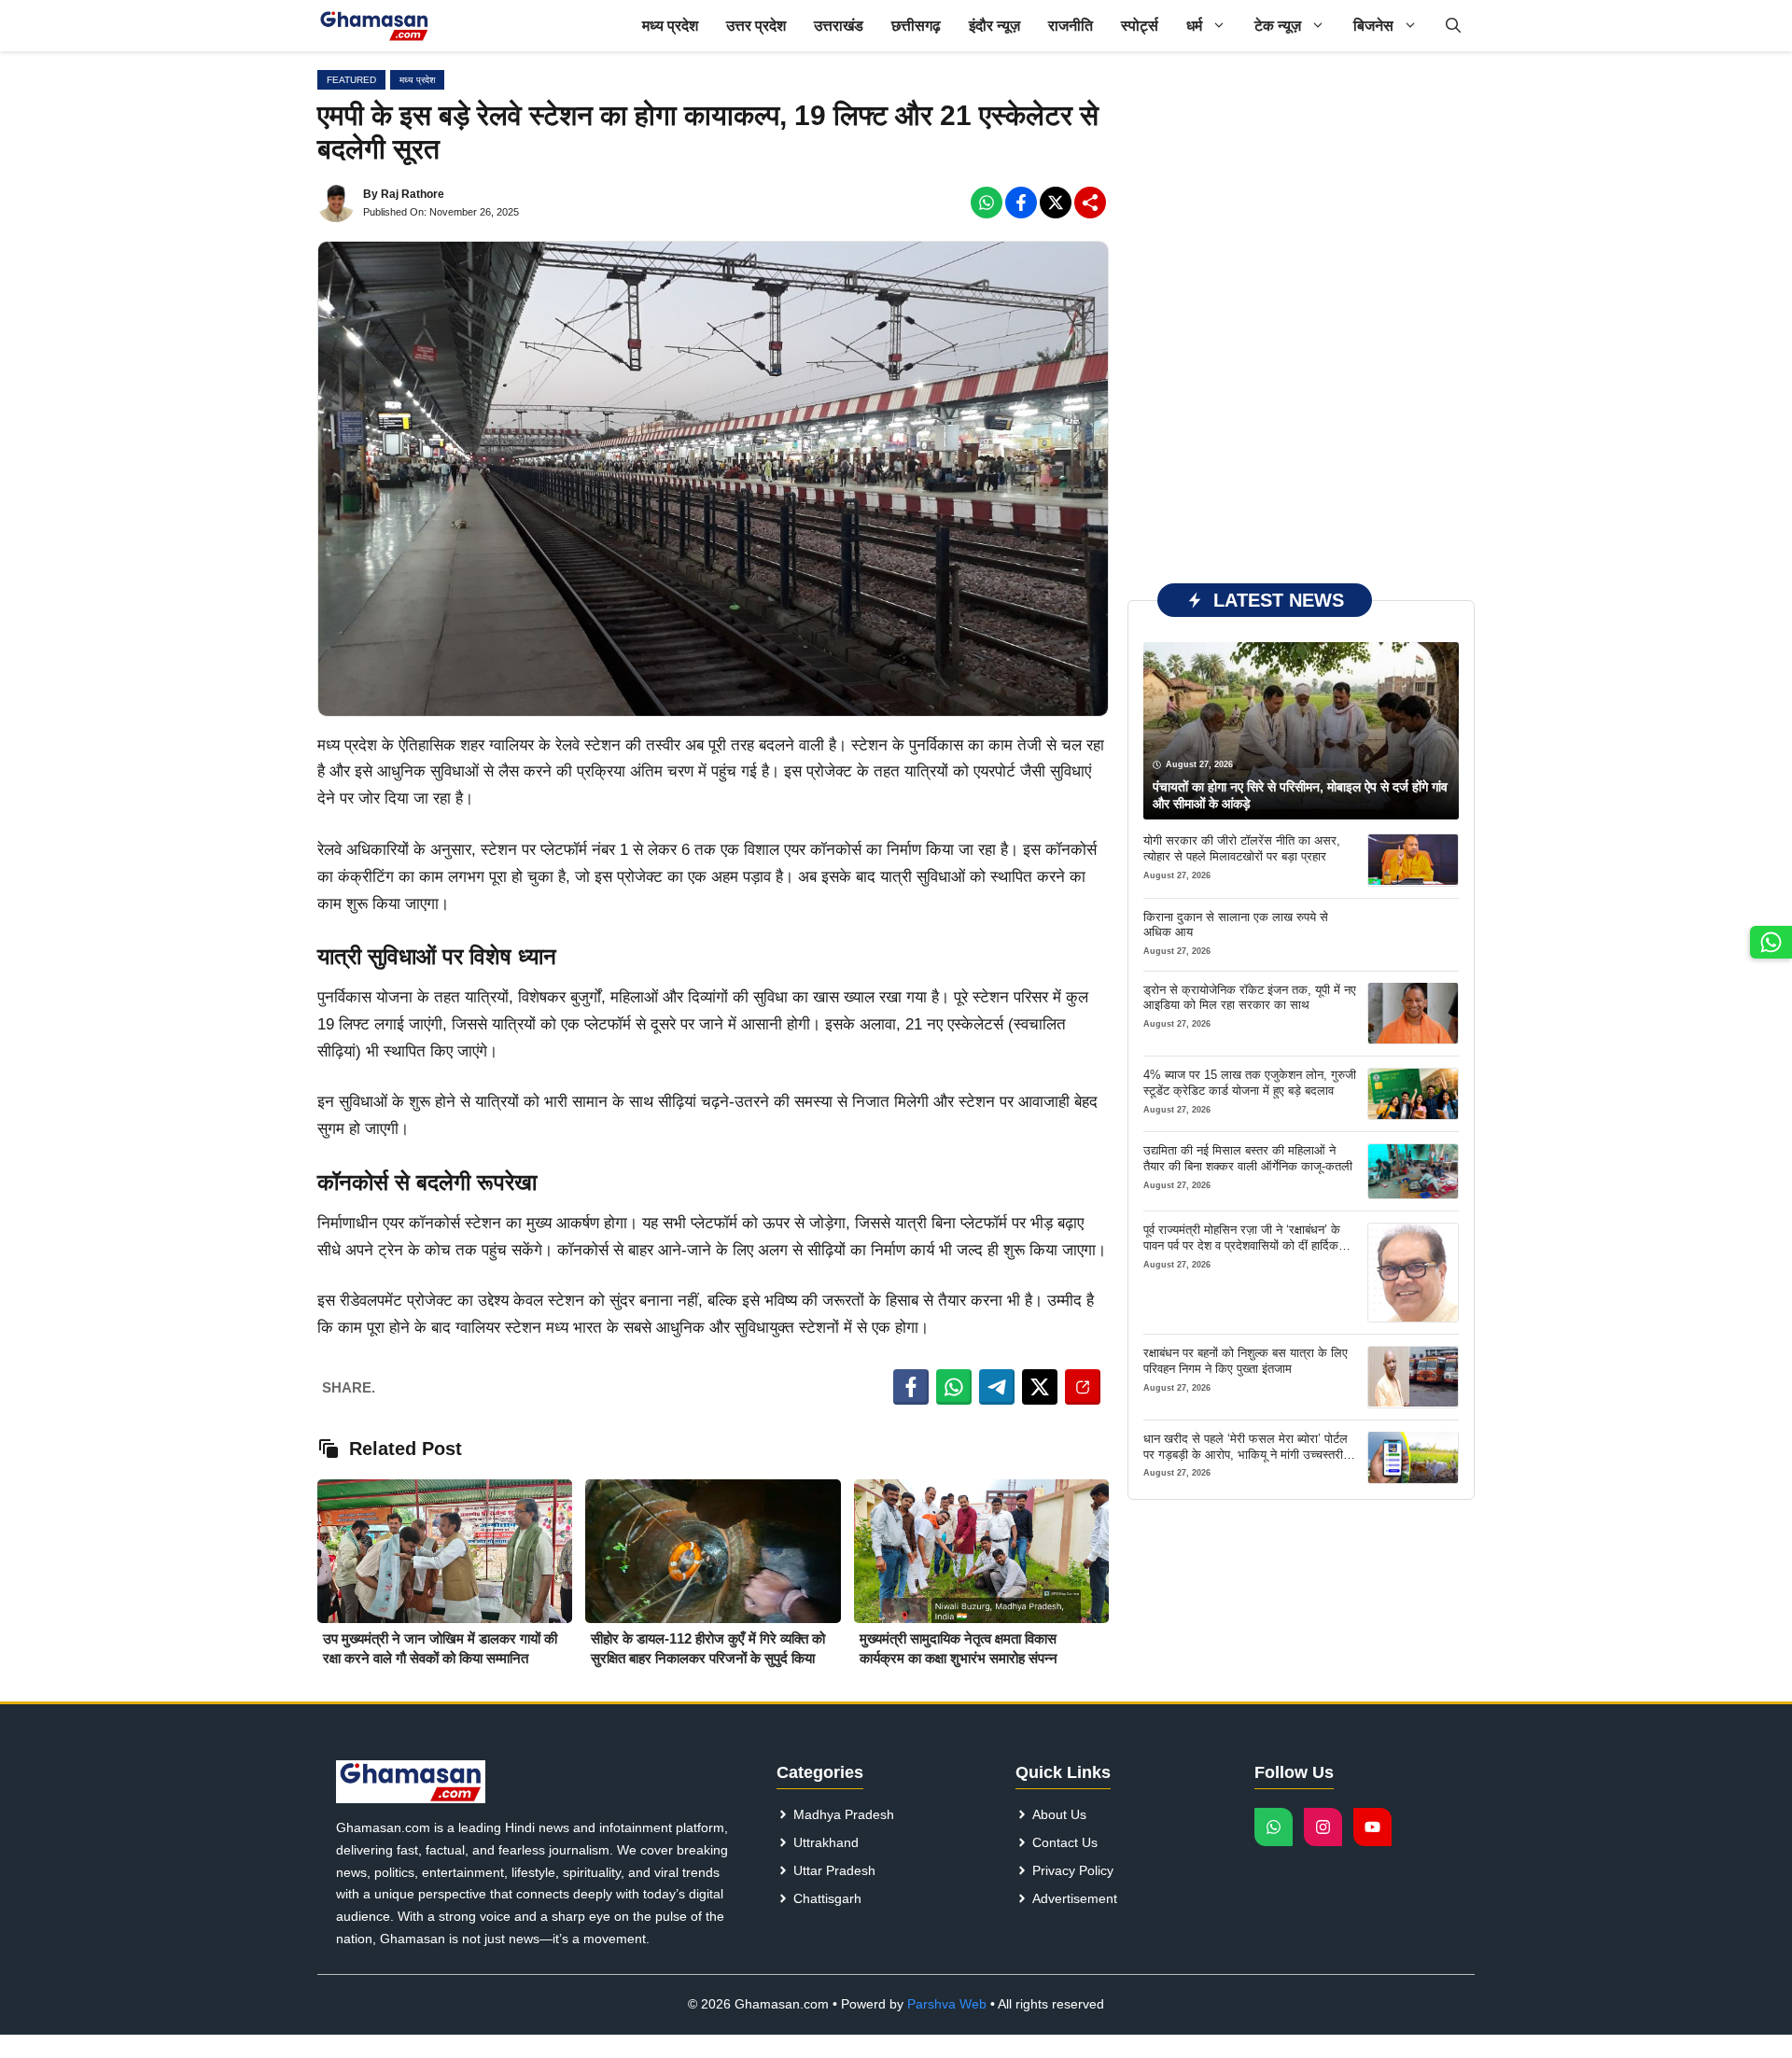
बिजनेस (1373, 26)
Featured (351, 80)
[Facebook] (987, 203)
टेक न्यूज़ (1278, 26)
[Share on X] (1040, 1387)
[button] (1453, 26)
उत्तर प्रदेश (756, 26)
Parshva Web (947, 2004)
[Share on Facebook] (911, 1387)
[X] (1056, 203)
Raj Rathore (413, 194)
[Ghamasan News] (374, 26)
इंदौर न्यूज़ (994, 26)
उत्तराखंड (839, 26)
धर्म (1194, 26)
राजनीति (1071, 26)
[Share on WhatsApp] (954, 1387)
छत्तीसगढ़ (916, 26)
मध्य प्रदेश (670, 26)
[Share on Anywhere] (1083, 1387)
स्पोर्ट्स (1140, 26)
